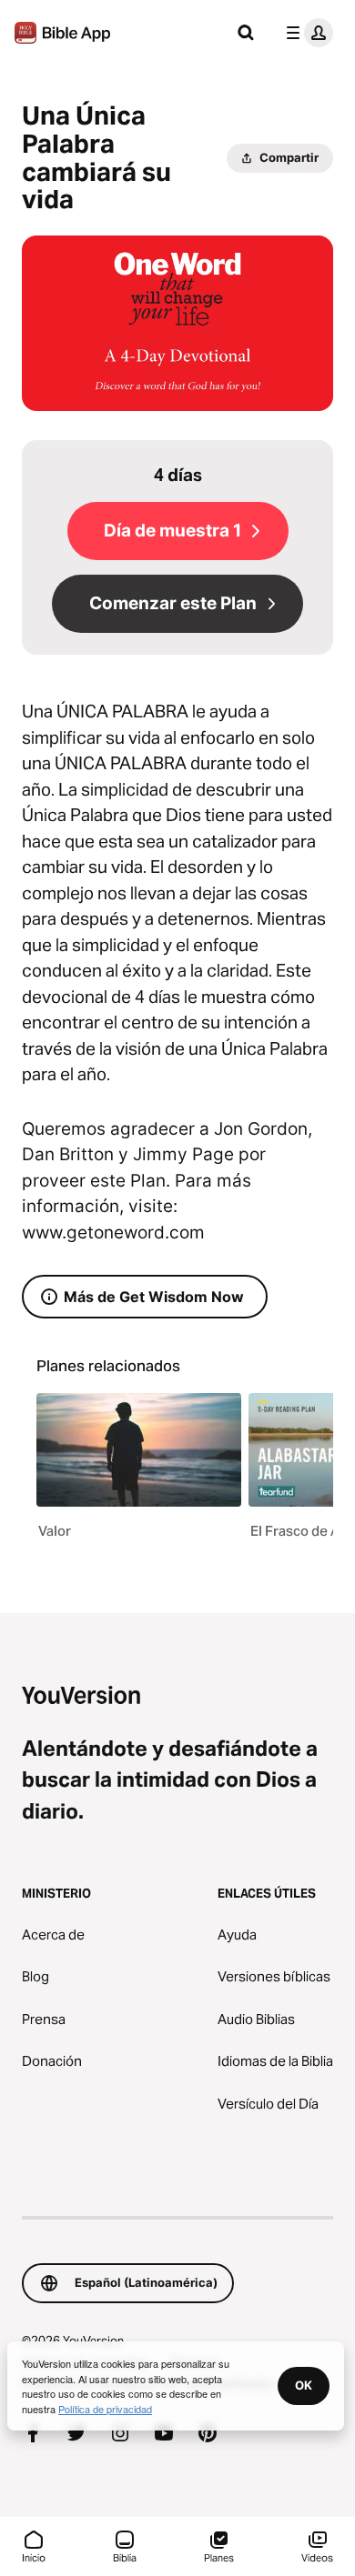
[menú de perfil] (306, 33)
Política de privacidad (105, 2409)
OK (304, 2385)
